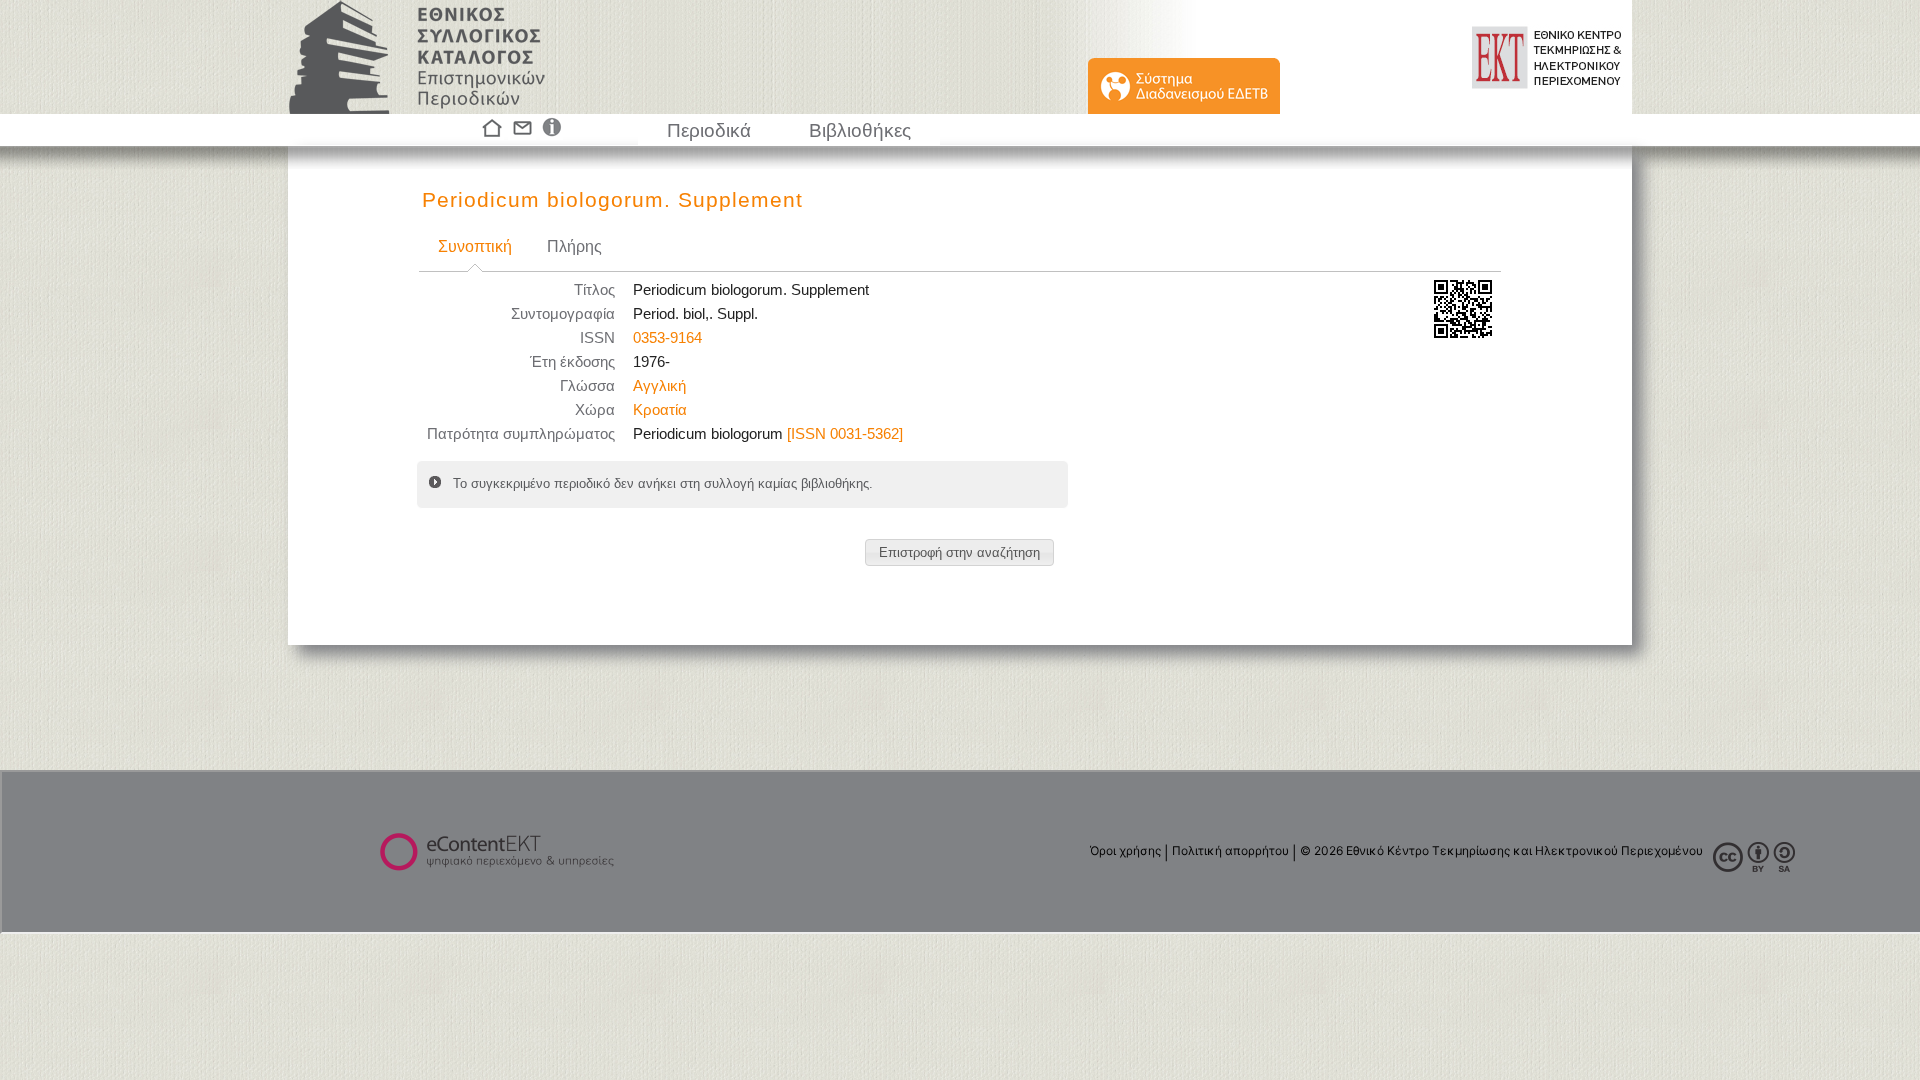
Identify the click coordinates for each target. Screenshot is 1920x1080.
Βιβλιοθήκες (860, 130)
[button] (959, 552)
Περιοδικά (709, 130)
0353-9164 (667, 338)
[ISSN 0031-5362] (845, 434)
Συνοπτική (475, 246)
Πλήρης (574, 246)
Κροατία (660, 410)
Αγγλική (659, 386)
